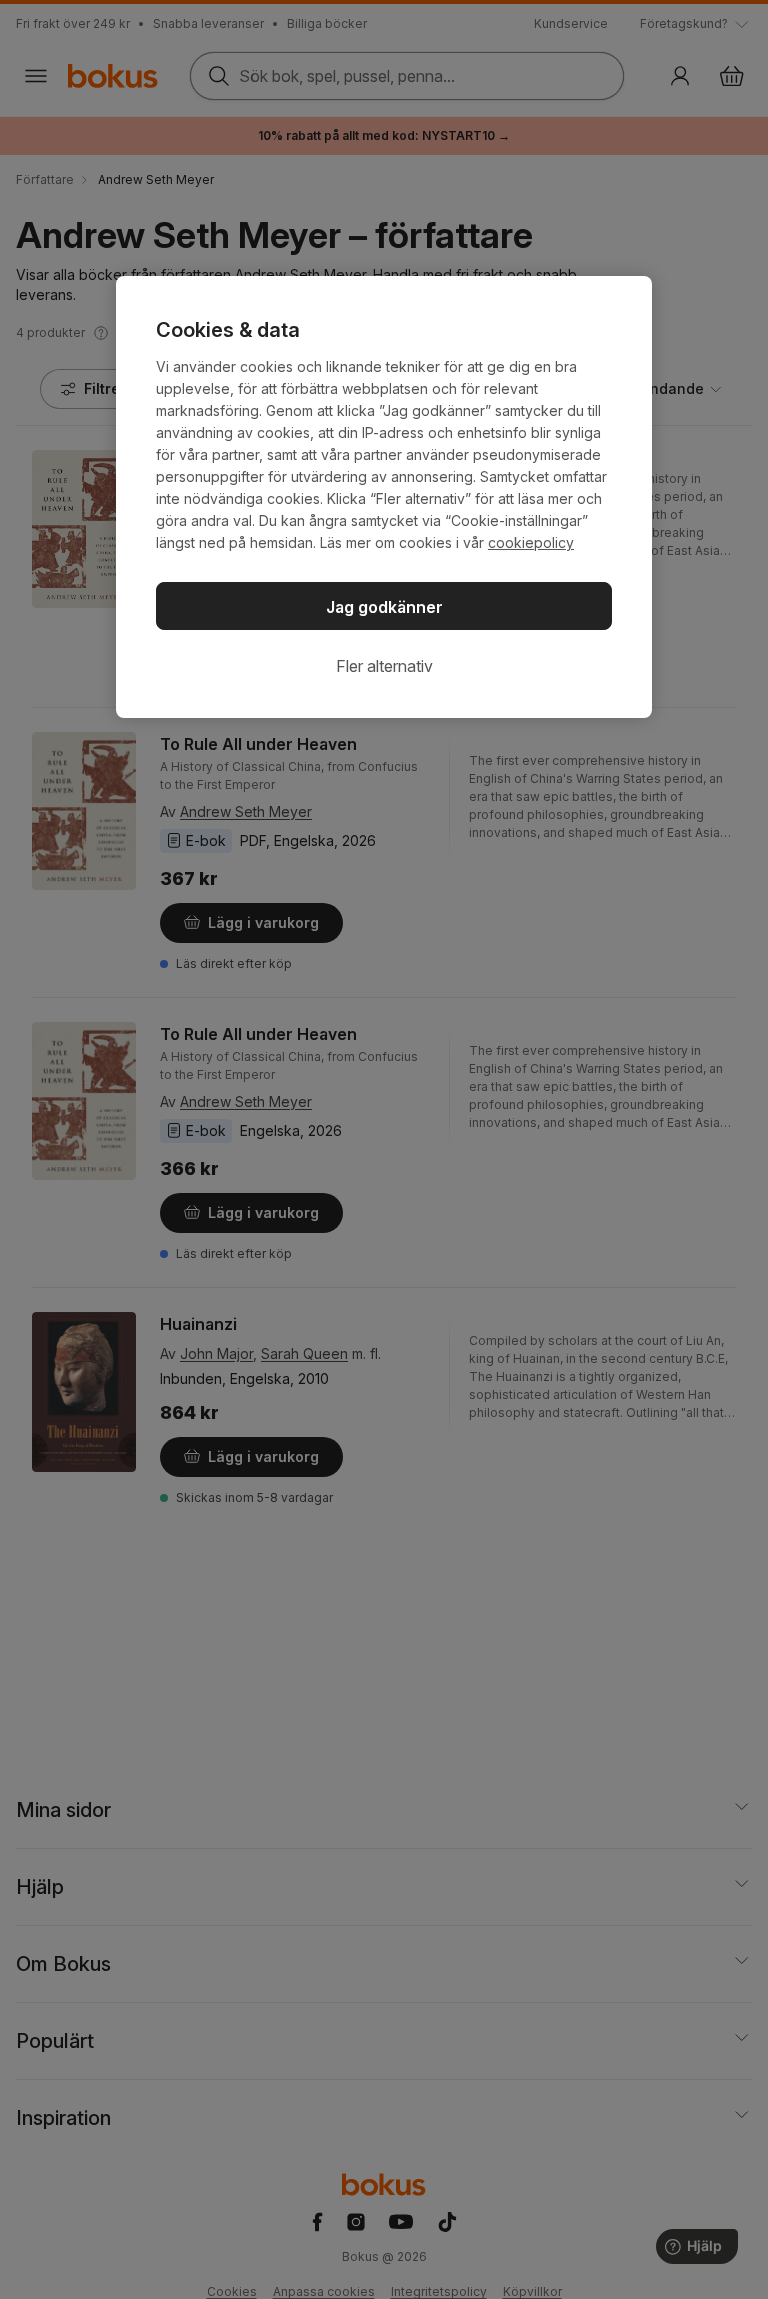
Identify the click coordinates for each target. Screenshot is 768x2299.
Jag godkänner (384, 607)
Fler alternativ (384, 666)
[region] (384, 497)
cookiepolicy (531, 542)
